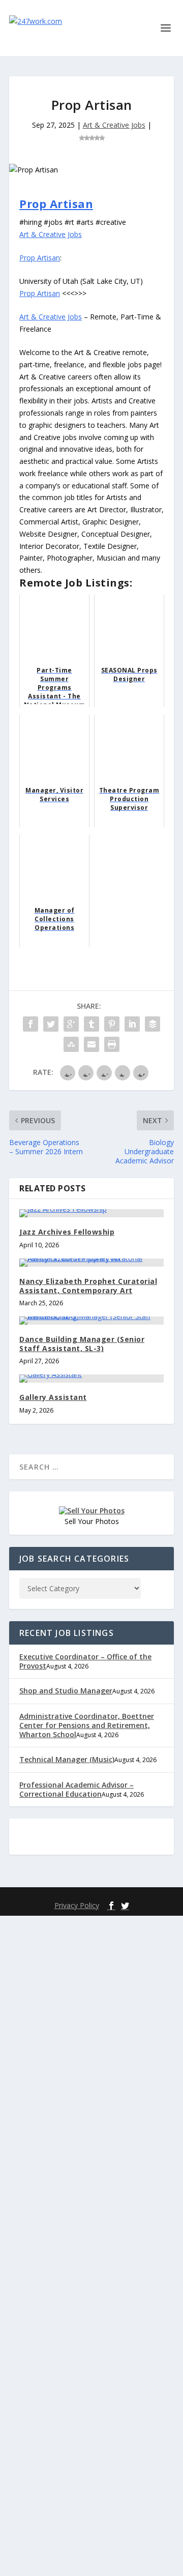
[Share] (30, 1024)
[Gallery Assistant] (91, 1379)
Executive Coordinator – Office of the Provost (85, 1661)
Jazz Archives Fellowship (67, 1232)
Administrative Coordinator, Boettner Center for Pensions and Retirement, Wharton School (87, 1725)
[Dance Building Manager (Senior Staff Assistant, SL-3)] (91, 1321)
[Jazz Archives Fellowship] (91, 1213)
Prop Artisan (56, 203)
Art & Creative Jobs (114, 125)
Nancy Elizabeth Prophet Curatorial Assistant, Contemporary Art (88, 1286)
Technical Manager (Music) (67, 1759)
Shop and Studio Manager (66, 1691)
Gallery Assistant (53, 1397)
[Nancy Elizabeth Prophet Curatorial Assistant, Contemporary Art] (91, 1263)
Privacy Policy (77, 1905)
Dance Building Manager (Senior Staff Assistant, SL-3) (82, 1344)
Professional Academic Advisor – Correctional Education (77, 1789)
